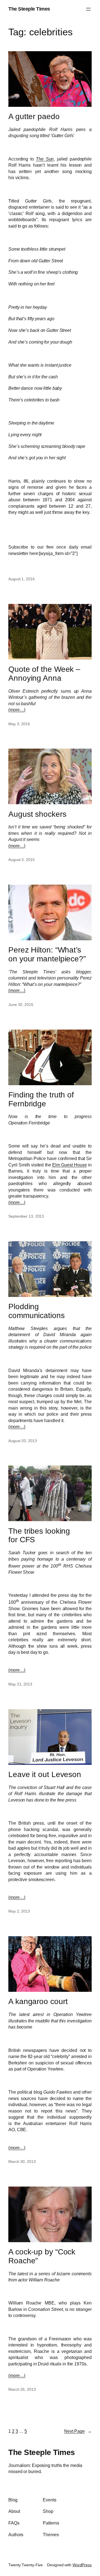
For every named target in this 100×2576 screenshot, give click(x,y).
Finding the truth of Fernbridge (41, 1099)
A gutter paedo (34, 116)
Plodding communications (37, 1311)
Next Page (78, 2431)
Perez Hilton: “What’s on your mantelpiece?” (47, 954)
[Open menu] (88, 9)
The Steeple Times (29, 9)
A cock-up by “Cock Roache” (42, 2256)
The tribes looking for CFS (39, 1535)
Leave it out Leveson (45, 1774)
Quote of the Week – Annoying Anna (44, 674)
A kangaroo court (38, 2001)
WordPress (82, 2565)
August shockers (37, 814)
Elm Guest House (70, 1165)
